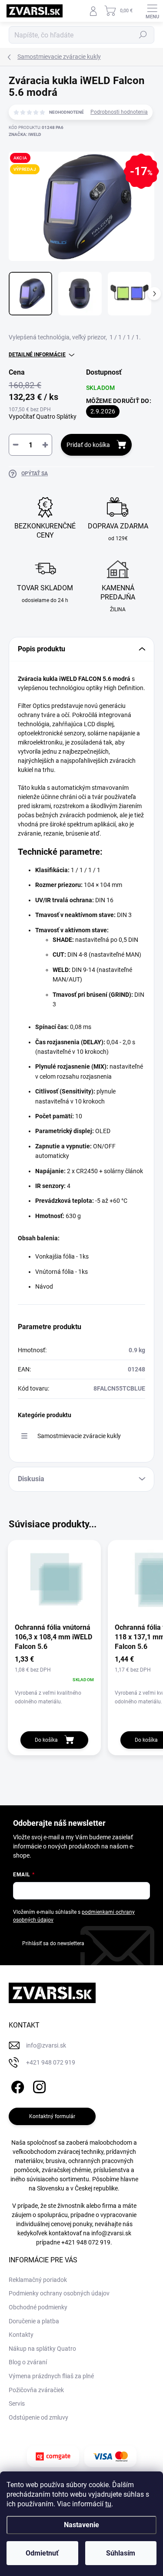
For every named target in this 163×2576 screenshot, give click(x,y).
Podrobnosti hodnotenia (119, 112)
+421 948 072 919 (86, 2242)
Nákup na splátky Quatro (42, 2349)
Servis (17, 2403)
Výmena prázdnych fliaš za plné (51, 2376)
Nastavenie (81, 2525)
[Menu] (152, 11)
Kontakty (21, 2335)
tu (108, 2504)
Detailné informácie (37, 355)
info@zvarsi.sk (111, 2233)
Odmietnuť (42, 2553)
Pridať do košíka (88, 445)
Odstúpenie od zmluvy (38, 2417)
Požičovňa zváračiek (36, 2390)
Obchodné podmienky (38, 2307)
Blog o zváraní (28, 2362)
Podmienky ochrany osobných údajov (59, 2293)
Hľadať (143, 35)
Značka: (25, 134)
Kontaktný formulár (52, 2116)
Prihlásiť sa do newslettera (53, 1943)
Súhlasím (121, 2553)
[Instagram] (38, 2086)
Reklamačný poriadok (38, 2280)
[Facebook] (16, 2086)
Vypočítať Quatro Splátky (43, 416)
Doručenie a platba (34, 2321)
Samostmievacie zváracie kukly (79, 1436)
